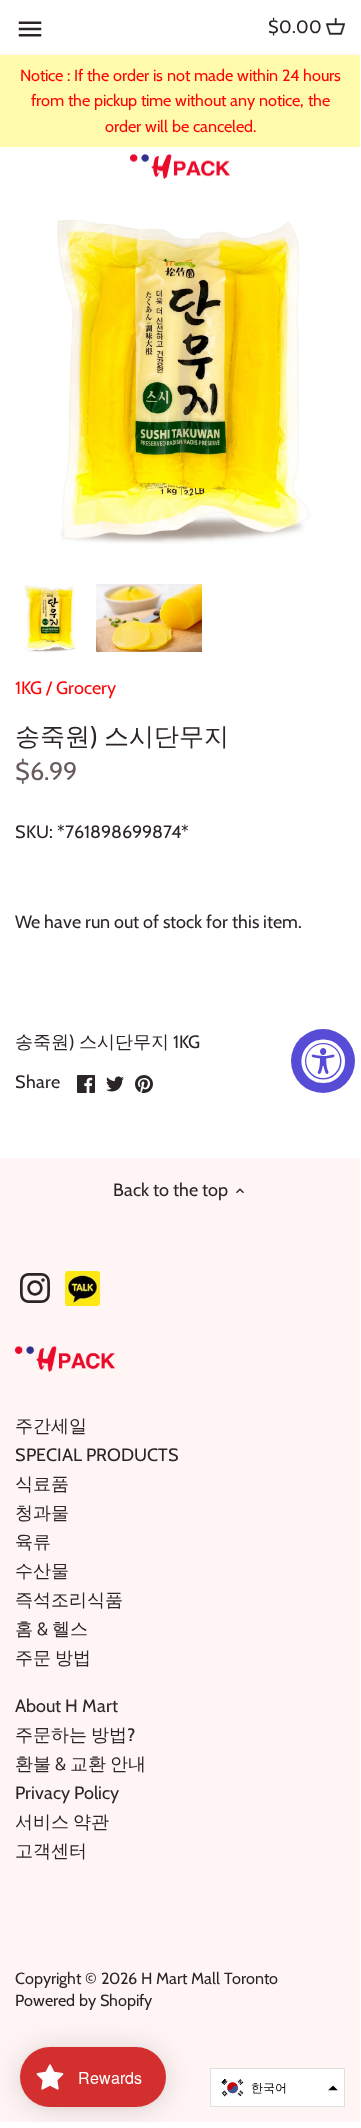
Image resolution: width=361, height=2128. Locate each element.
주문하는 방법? (75, 1735)
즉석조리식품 (69, 1600)
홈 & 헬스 (51, 1629)
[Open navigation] (30, 29)
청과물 (42, 1513)
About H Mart (66, 1706)
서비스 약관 (62, 1822)
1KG (28, 688)
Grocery (86, 688)
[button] (277, 2087)
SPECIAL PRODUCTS (97, 1455)
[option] (50, 618)
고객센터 (51, 1851)
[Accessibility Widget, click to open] (323, 1061)
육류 (33, 1542)
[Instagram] (35, 1288)
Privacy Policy (67, 1793)
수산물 (42, 1571)
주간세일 (51, 1426)
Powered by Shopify (83, 2000)
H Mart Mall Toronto (209, 1978)
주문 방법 (53, 1658)
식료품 (42, 1484)
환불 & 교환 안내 (80, 1764)
